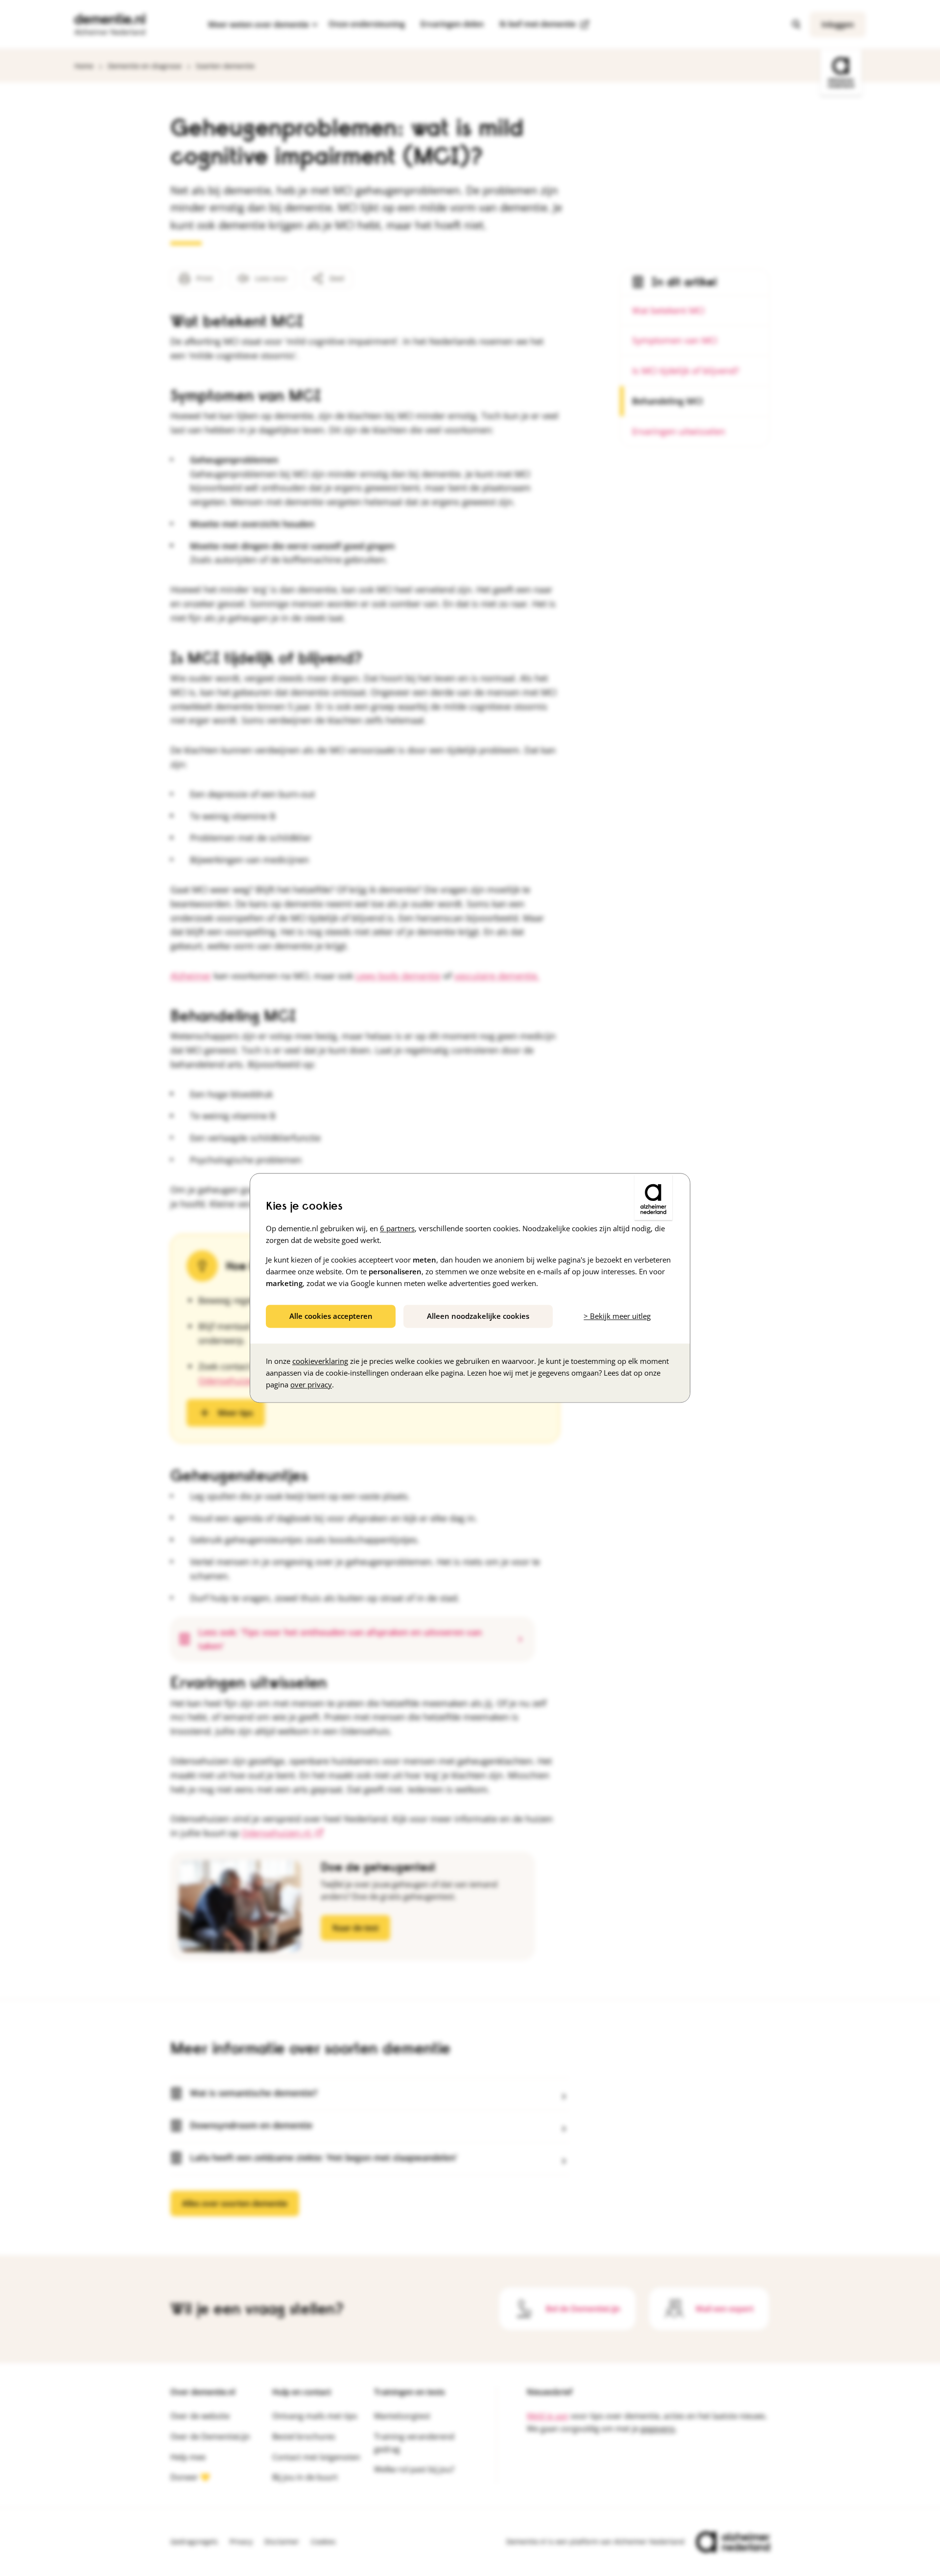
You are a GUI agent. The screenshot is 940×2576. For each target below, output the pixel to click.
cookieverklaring (320, 1361)
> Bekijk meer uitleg (617, 1316)
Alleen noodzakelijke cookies (478, 1316)
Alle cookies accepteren (331, 1316)
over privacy (311, 1385)
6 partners (397, 1228)
